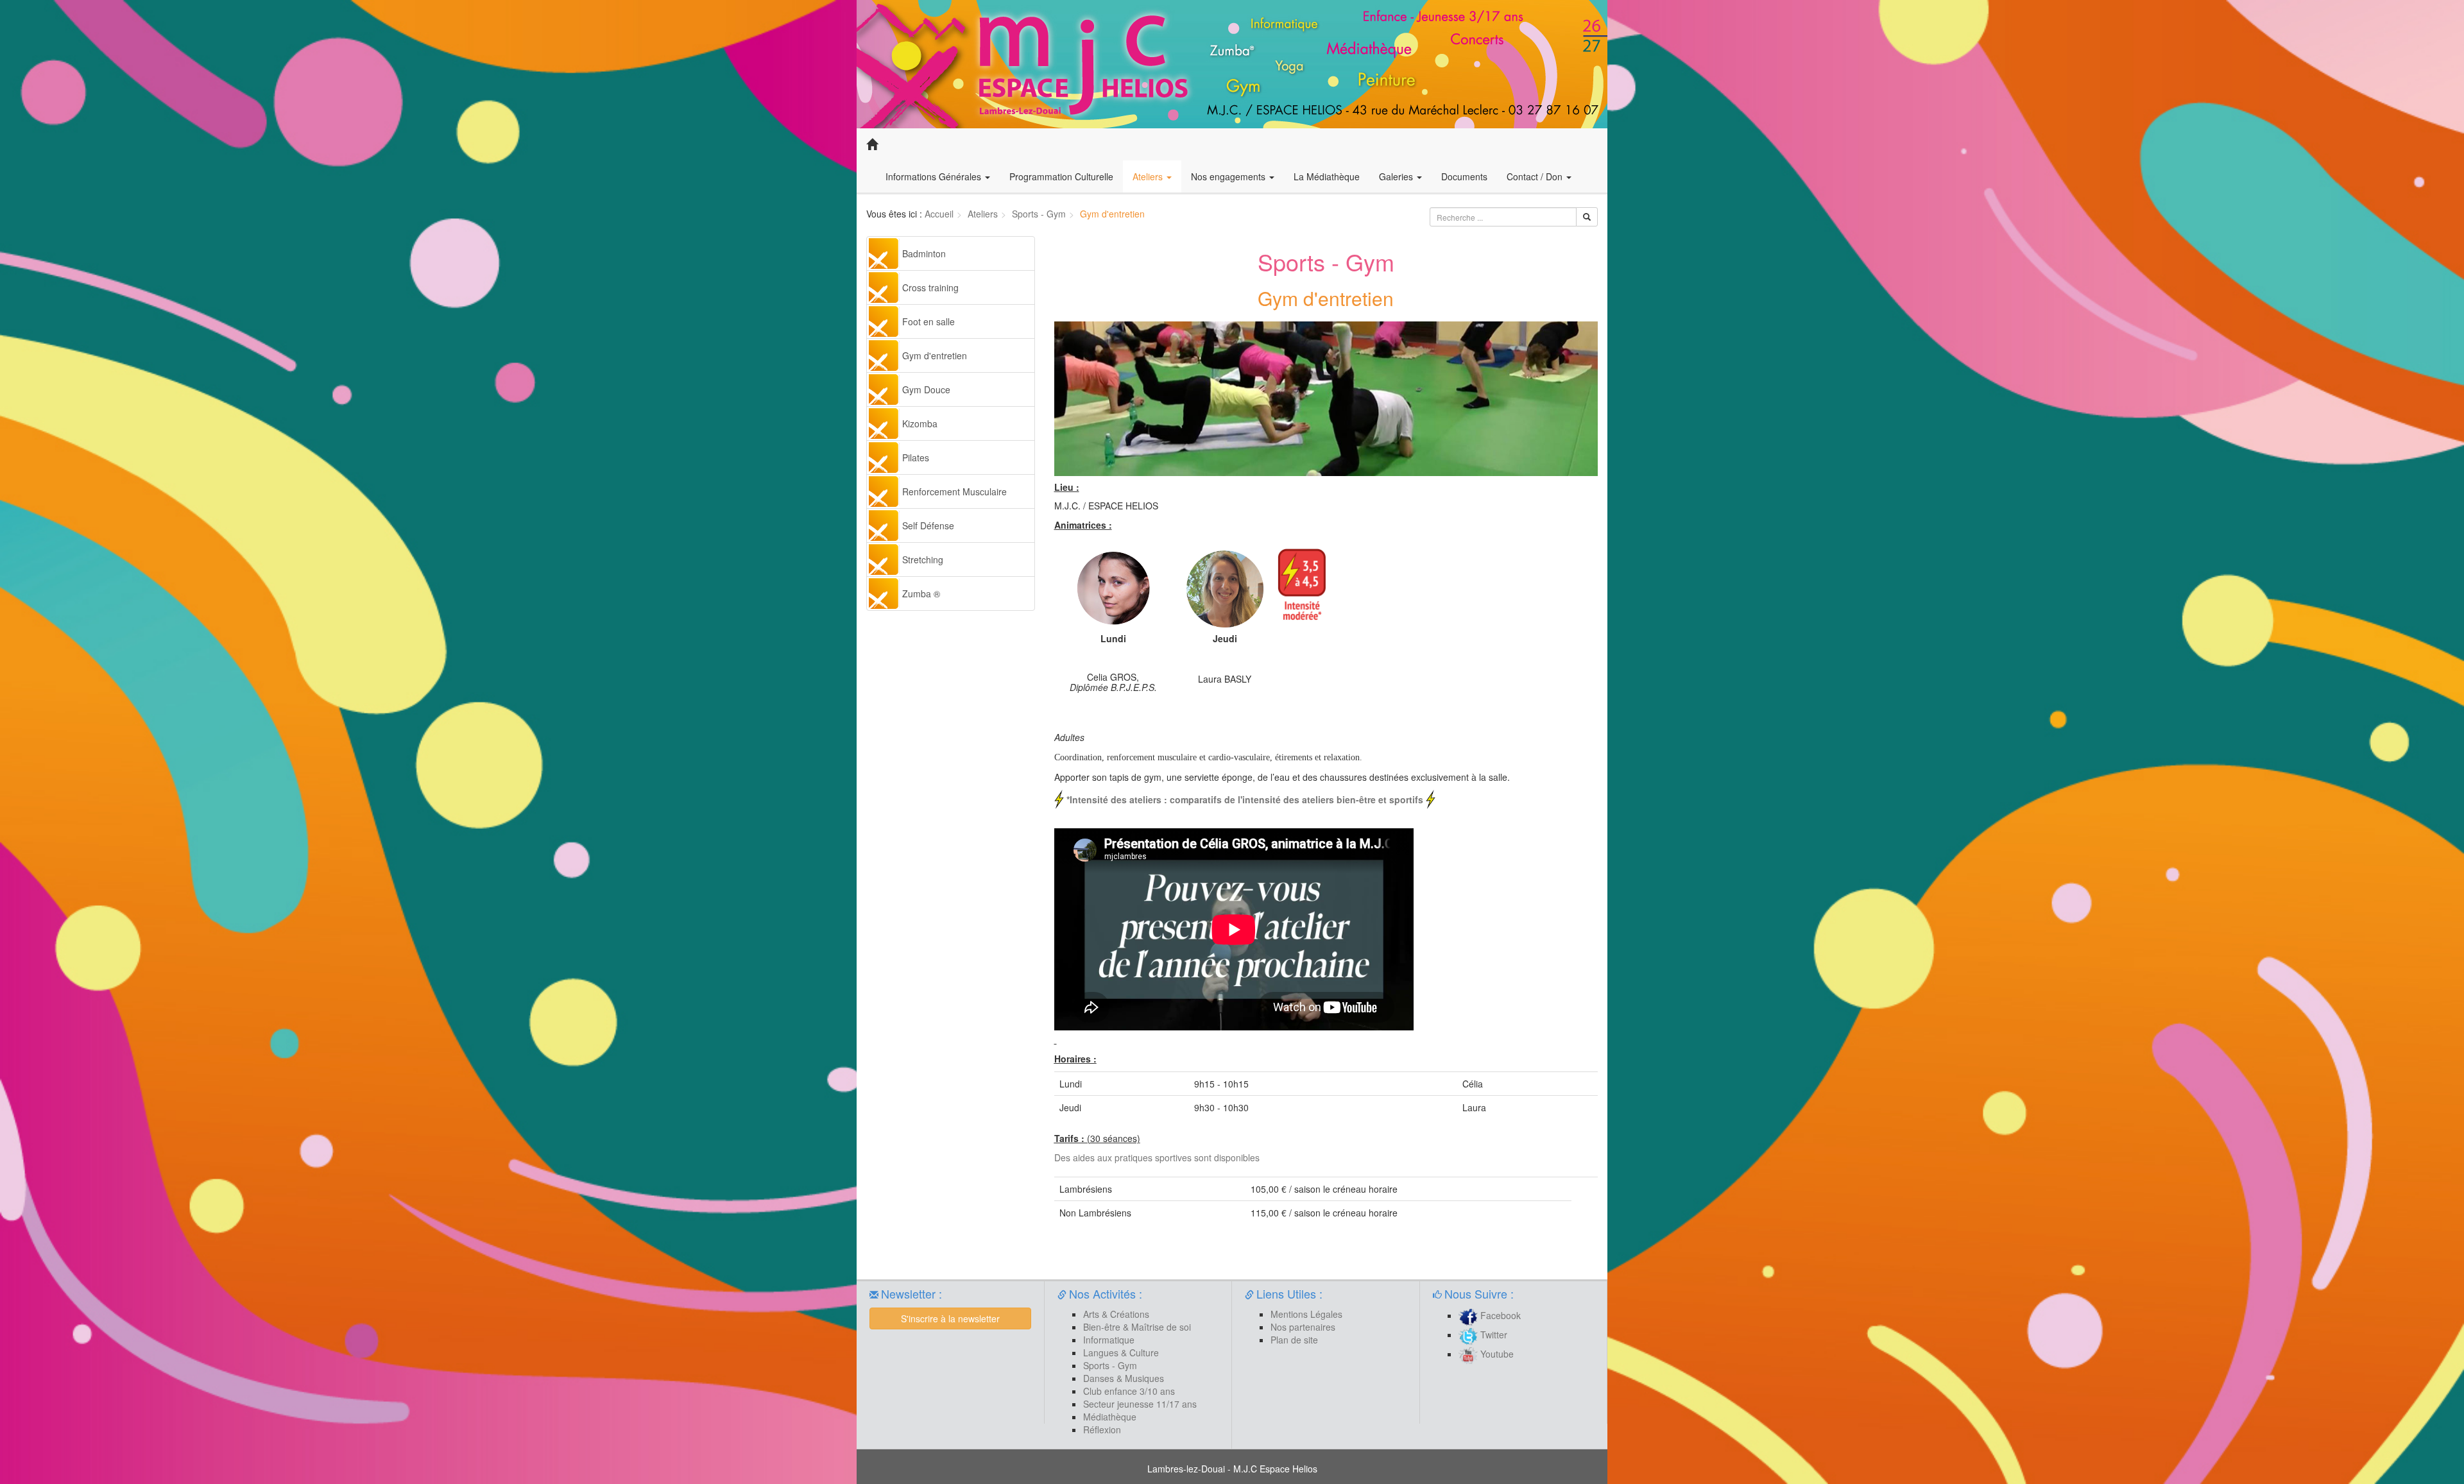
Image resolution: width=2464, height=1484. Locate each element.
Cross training (930, 287)
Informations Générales (935, 176)
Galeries (1397, 176)
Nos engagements (1229, 176)
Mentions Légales (1306, 1314)
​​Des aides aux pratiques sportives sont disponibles (1157, 1157)
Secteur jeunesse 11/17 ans (1140, 1404)
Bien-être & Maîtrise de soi (1137, 1327)
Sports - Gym (1110, 1365)
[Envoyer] (1587, 217)
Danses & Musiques (1124, 1378)
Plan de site (1294, 1340)
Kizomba (920, 423)
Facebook (1499, 1315)
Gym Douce (926, 389)
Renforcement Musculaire (954, 491)
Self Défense (928, 525)
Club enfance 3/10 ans (1129, 1391)
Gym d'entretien (935, 355)
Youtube (1496, 1354)
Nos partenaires (1303, 1327)
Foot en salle (928, 321)
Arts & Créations (1116, 1314)
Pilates (916, 457)
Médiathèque (1110, 1417)
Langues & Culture (1121, 1352)
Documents (1464, 176)
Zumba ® (921, 593)
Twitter (1493, 1335)
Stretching (923, 559)
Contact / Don (1536, 176)
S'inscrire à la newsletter (950, 1318)
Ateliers (1149, 176)
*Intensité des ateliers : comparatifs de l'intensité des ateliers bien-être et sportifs (1245, 799)
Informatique (1109, 1340)
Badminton (924, 253)
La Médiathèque (1327, 176)
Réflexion (1102, 1429)
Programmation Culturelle (1061, 176)
